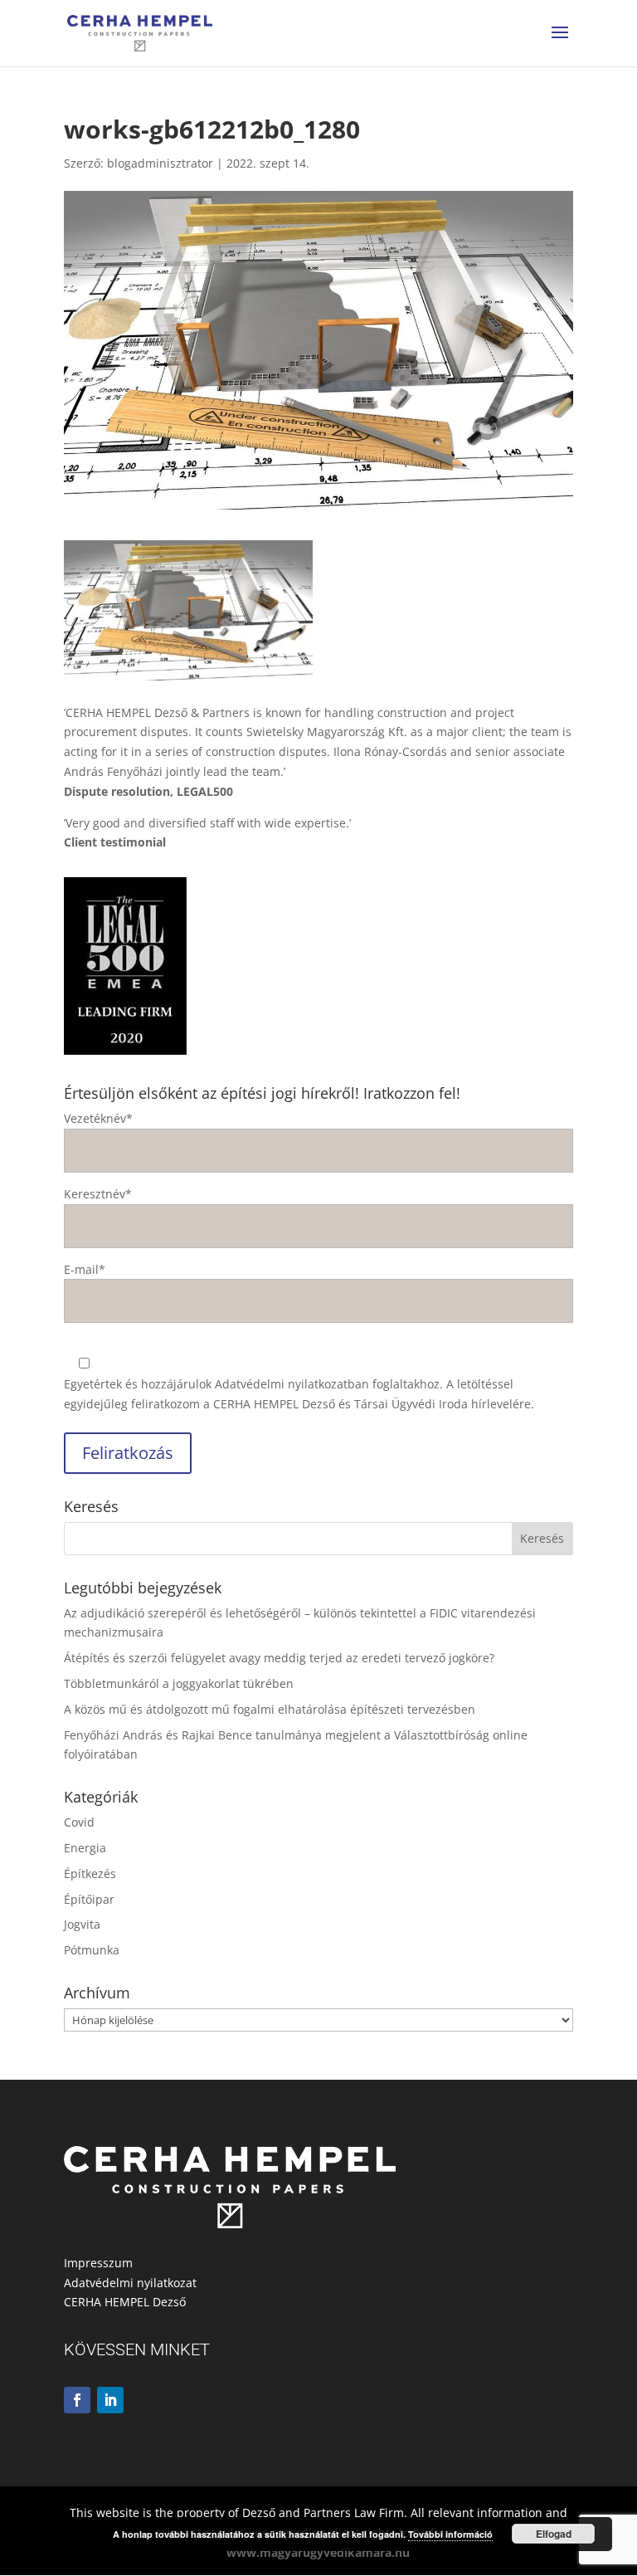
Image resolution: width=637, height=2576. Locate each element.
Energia (85, 1848)
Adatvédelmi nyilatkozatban (292, 1384)
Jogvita (82, 1924)
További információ (450, 2534)
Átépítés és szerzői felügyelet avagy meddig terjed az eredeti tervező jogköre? (279, 1658)
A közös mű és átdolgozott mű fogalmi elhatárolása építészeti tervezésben (270, 1709)
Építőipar (89, 1899)
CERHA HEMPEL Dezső (125, 2302)
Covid (79, 1822)
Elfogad (554, 2534)
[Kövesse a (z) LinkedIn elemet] (110, 2400)
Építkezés (90, 1873)
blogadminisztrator (160, 163)
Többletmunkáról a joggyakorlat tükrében (179, 1683)
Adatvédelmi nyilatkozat (130, 2283)
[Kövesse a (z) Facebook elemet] (77, 2400)
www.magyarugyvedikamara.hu (318, 2552)
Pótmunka (92, 1950)
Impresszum (98, 2263)
